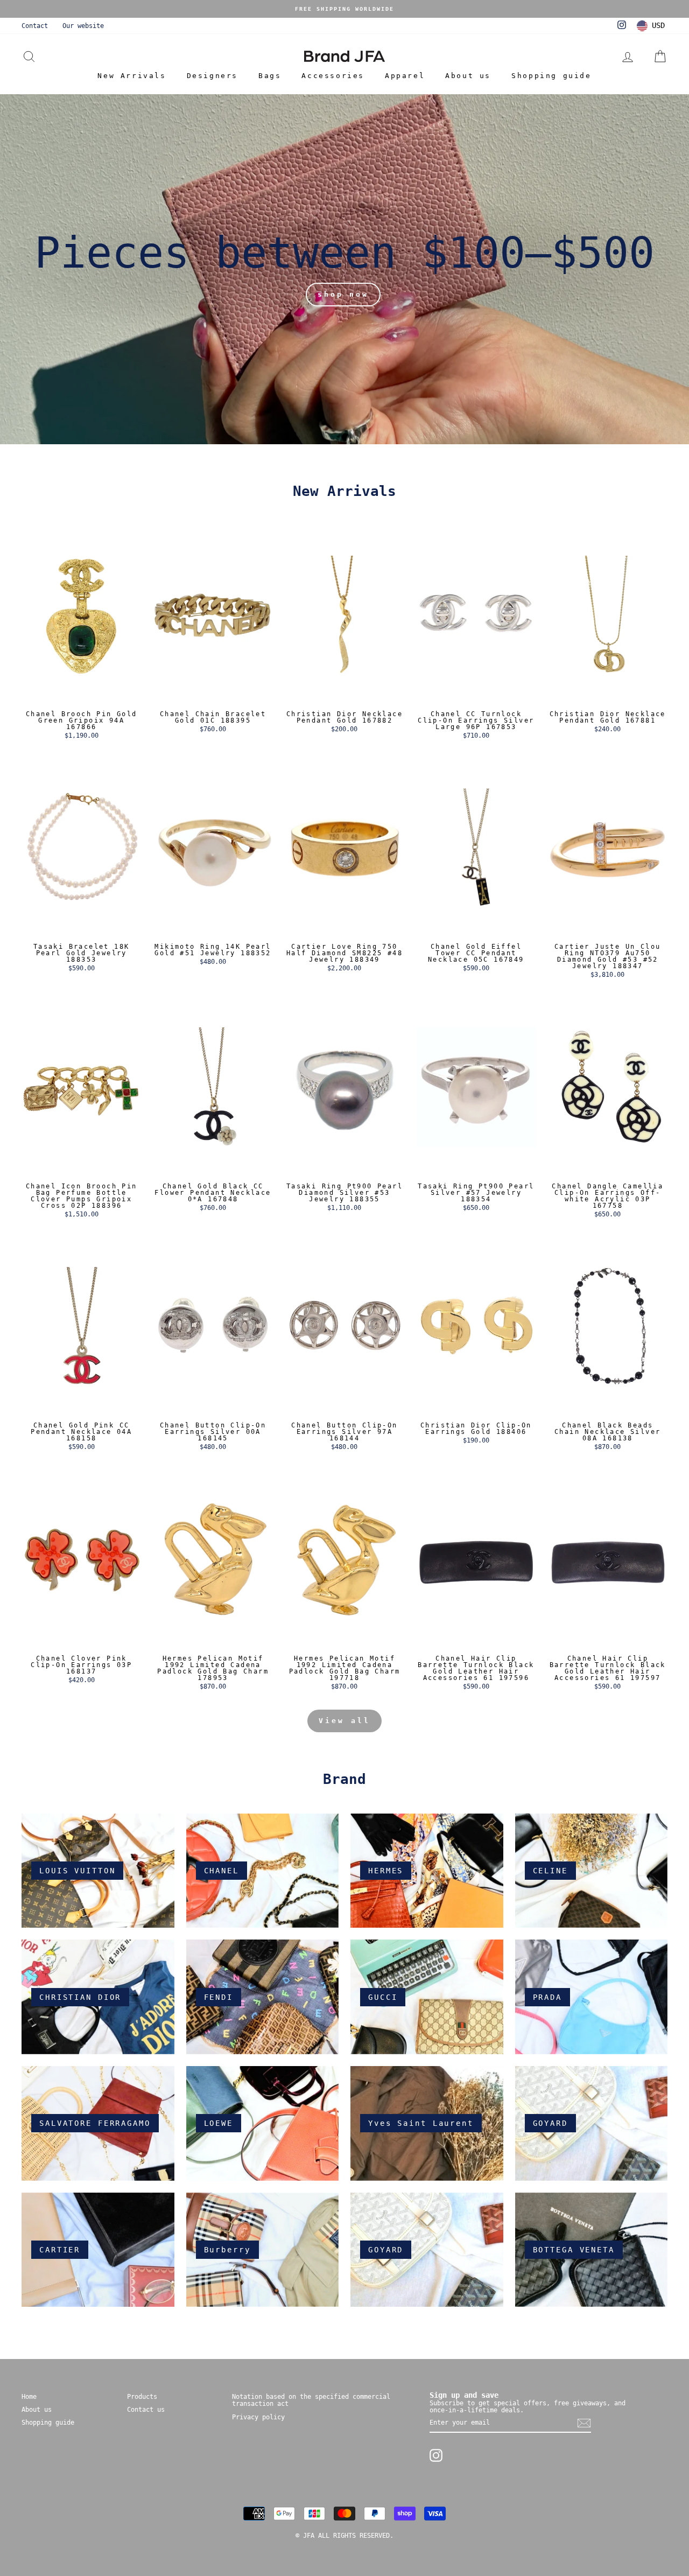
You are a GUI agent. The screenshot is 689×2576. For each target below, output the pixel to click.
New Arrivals (132, 76)
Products (142, 2397)
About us (468, 76)
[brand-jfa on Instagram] (436, 2455)
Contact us (146, 2410)
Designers (212, 76)
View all (344, 1721)
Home (29, 2397)
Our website (83, 26)
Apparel (405, 76)
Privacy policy (258, 2417)
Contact (35, 26)
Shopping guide (551, 76)
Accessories (333, 76)
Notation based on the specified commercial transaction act (311, 2400)
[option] (344, 9)
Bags (270, 76)
